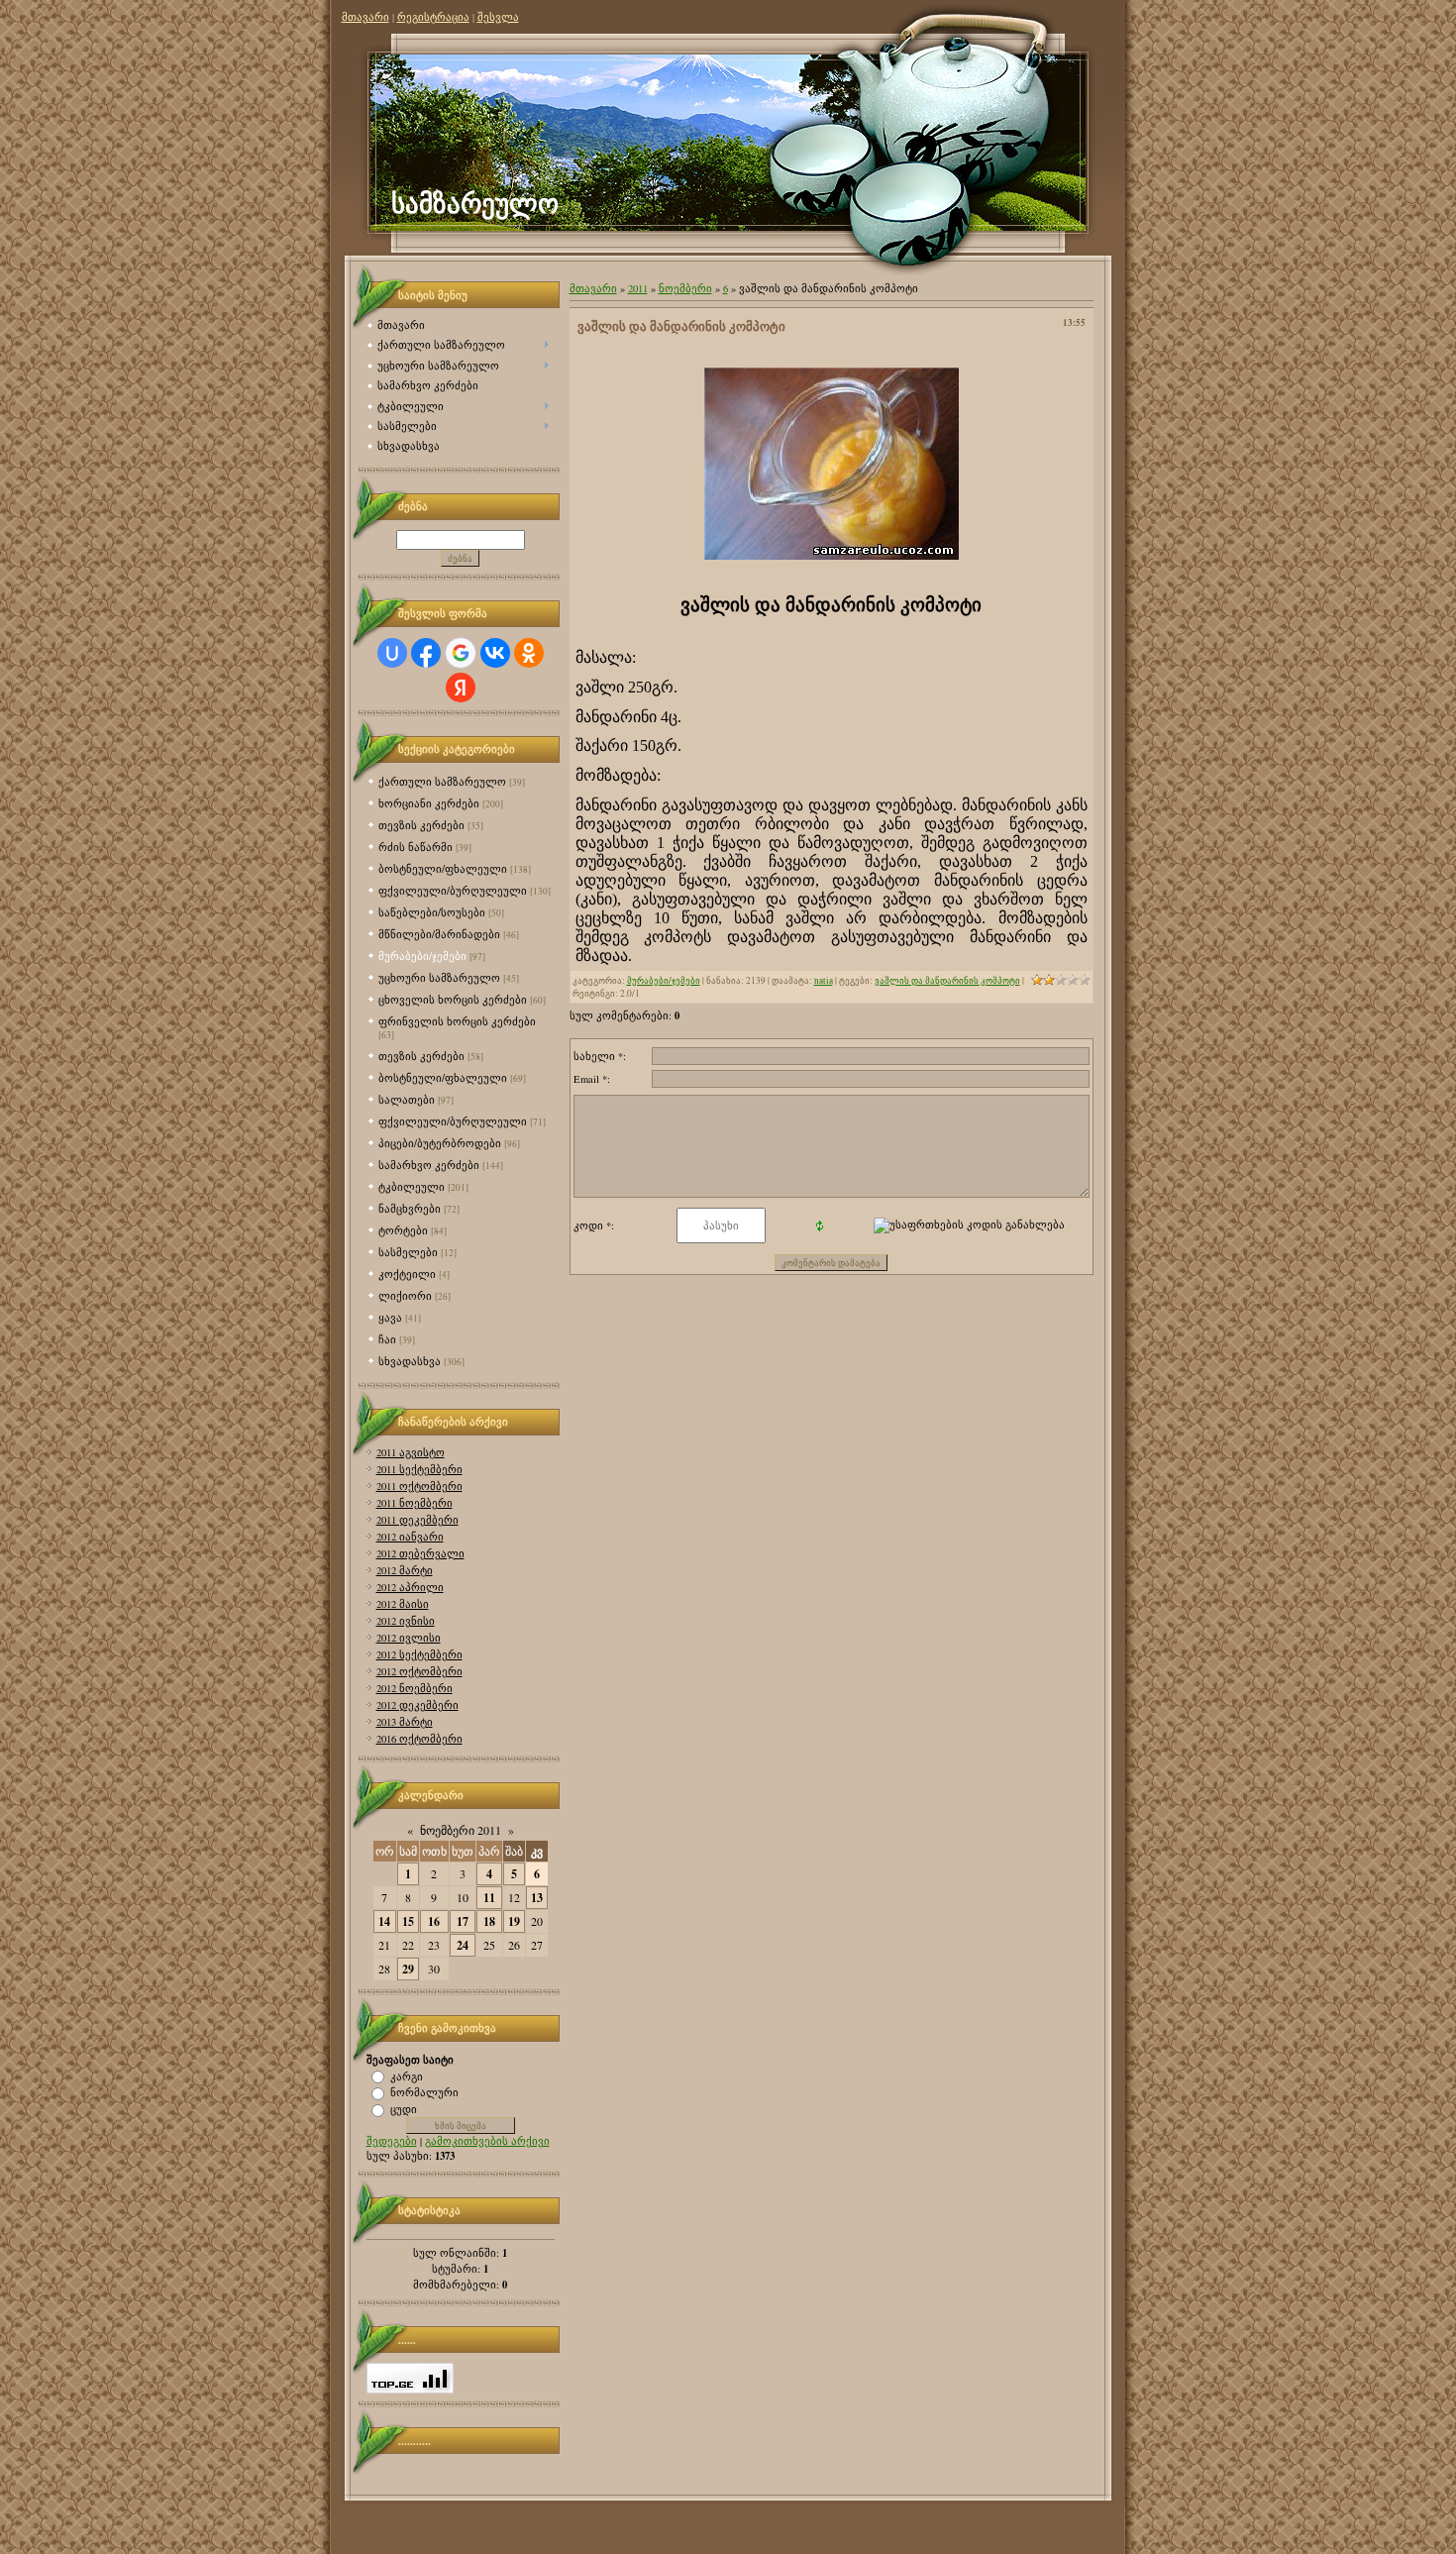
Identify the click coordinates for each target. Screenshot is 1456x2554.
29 (408, 1969)
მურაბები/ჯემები (422, 956)
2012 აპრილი (410, 1587)
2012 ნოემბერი (415, 1688)
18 (489, 1921)
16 (434, 1921)
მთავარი (365, 17)
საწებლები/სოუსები (432, 912)
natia (824, 980)
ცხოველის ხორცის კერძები (453, 999)
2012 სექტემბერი (419, 1654)
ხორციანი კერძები (429, 803)
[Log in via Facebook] (426, 653)
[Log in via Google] (461, 653)
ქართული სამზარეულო (442, 781)
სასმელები (408, 1252)
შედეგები (392, 2141)
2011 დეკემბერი (417, 1520)
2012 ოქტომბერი (419, 1671)
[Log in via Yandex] (461, 688)
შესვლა (498, 17)
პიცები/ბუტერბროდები (440, 1143)
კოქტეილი (407, 1274)
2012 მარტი (405, 1570)
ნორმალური (424, 2092)
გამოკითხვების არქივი (487, 2141)
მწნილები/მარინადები (439, 934)
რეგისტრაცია (433, 17)
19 (514, 1921)
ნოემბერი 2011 (461, 1830)
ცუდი (404, 2109)
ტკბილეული (412, 1186)
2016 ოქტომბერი (419, 1739)
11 (489, 1898)
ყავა (390, 1317)
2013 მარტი (405, 1722)
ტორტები (403, 1230)
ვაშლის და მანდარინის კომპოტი (947, 980)
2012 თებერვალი (420, 1553)
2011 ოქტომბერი (419, 1486)
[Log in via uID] (392, 653)
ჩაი (387, 1339)
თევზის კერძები (421, 825)
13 (537, 1898)
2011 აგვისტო (411, 1452)
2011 (638, 288)
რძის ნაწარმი (416, 847)
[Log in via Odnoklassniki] (529, 653)
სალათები (407, 1099)
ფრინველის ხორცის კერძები (457, 1021)
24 (463, 1945)
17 (463, 1921)
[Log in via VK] (495, 653)
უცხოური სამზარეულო (439, 977)
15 (408, 1921)
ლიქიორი (405, 1295)
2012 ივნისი (406, 1621)
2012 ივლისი (409, 1638)
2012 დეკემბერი (417, 1705)
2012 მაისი (403, 1604)
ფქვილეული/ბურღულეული (453, 890)
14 (384, 1921)
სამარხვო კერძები (429, 1165)
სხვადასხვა (410, 1361)
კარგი (407, 2075)
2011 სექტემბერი (419, 1469)
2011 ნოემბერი (415, 1503)
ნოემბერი (685, 288)
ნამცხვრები (410, 1208)
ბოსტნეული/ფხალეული (443, 868)
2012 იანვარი (410, 1537)
